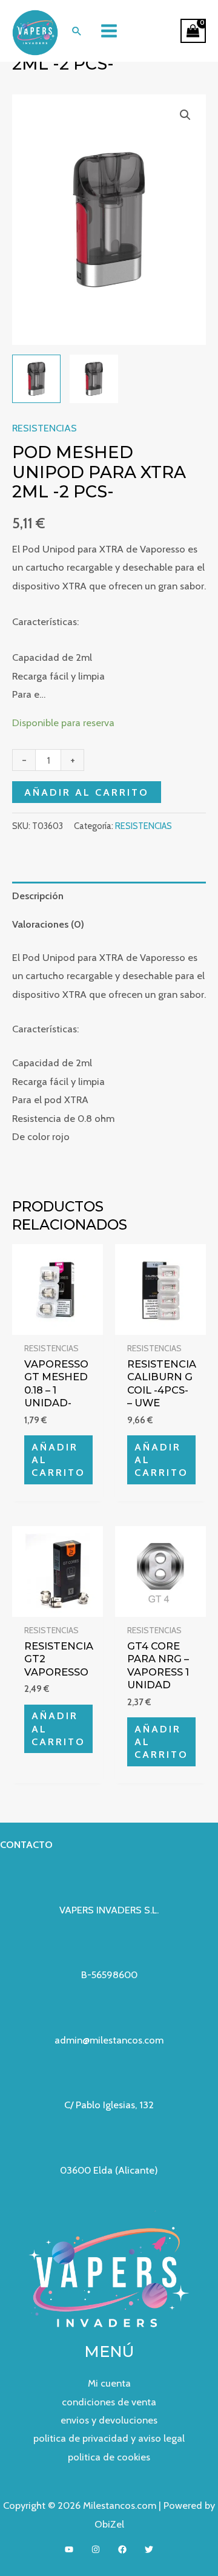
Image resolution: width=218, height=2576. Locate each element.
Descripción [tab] (38, 896)
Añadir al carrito (87, 792)
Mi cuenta (109, 2383)
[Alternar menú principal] (109, 31)
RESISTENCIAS (45, 428)
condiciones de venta (109, 2402)
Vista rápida (58, 1324)
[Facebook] (122, 2549)
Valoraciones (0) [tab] (48, 924)
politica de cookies (109, 2457)
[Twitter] (149, 2549)
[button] (76, 31)
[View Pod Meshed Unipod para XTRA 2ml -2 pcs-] (36, 379)
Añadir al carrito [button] (58, 1460)
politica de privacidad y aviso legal (109, 2438)
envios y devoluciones (109, 2420)
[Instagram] (96, 2549)
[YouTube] (69, 2549)
